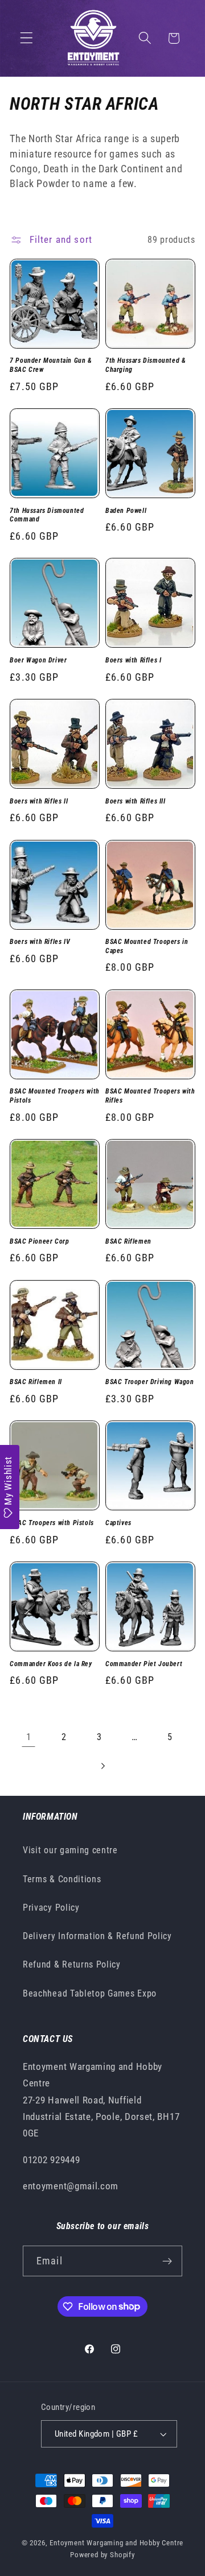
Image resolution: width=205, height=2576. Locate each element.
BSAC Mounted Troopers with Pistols (55, 1096)
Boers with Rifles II (39, 801)
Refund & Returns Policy (72, 1964)
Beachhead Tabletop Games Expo (90, 1993)
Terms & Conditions (62, 1879)
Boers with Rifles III (136, 801)
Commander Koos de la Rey (51, 1664)
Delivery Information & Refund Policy (97, 1936)
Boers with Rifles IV (40, 942)
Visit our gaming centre (70, 1850)
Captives (118, 1523)
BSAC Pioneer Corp (39, 1241)
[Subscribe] (167, 2261)
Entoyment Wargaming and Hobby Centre (116, 2543)
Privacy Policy (51, 1908)
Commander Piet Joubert (144, 1664)
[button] (26, 38)
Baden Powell (126, 511)
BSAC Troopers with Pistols (52, 1523)
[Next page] (103, 1766)
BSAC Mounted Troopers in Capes (147, 946)
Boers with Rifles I (133, 660)
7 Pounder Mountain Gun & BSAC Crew (51, 365)
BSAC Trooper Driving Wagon (150, 1382)
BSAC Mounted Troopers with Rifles (150, 1096)
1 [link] (29, 1737)
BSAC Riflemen (128, 1241)
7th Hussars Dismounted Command (47, 515)
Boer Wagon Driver (38, 660)
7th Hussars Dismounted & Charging (145, 365)
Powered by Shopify (102, 2555)
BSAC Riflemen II (36, 1382)
